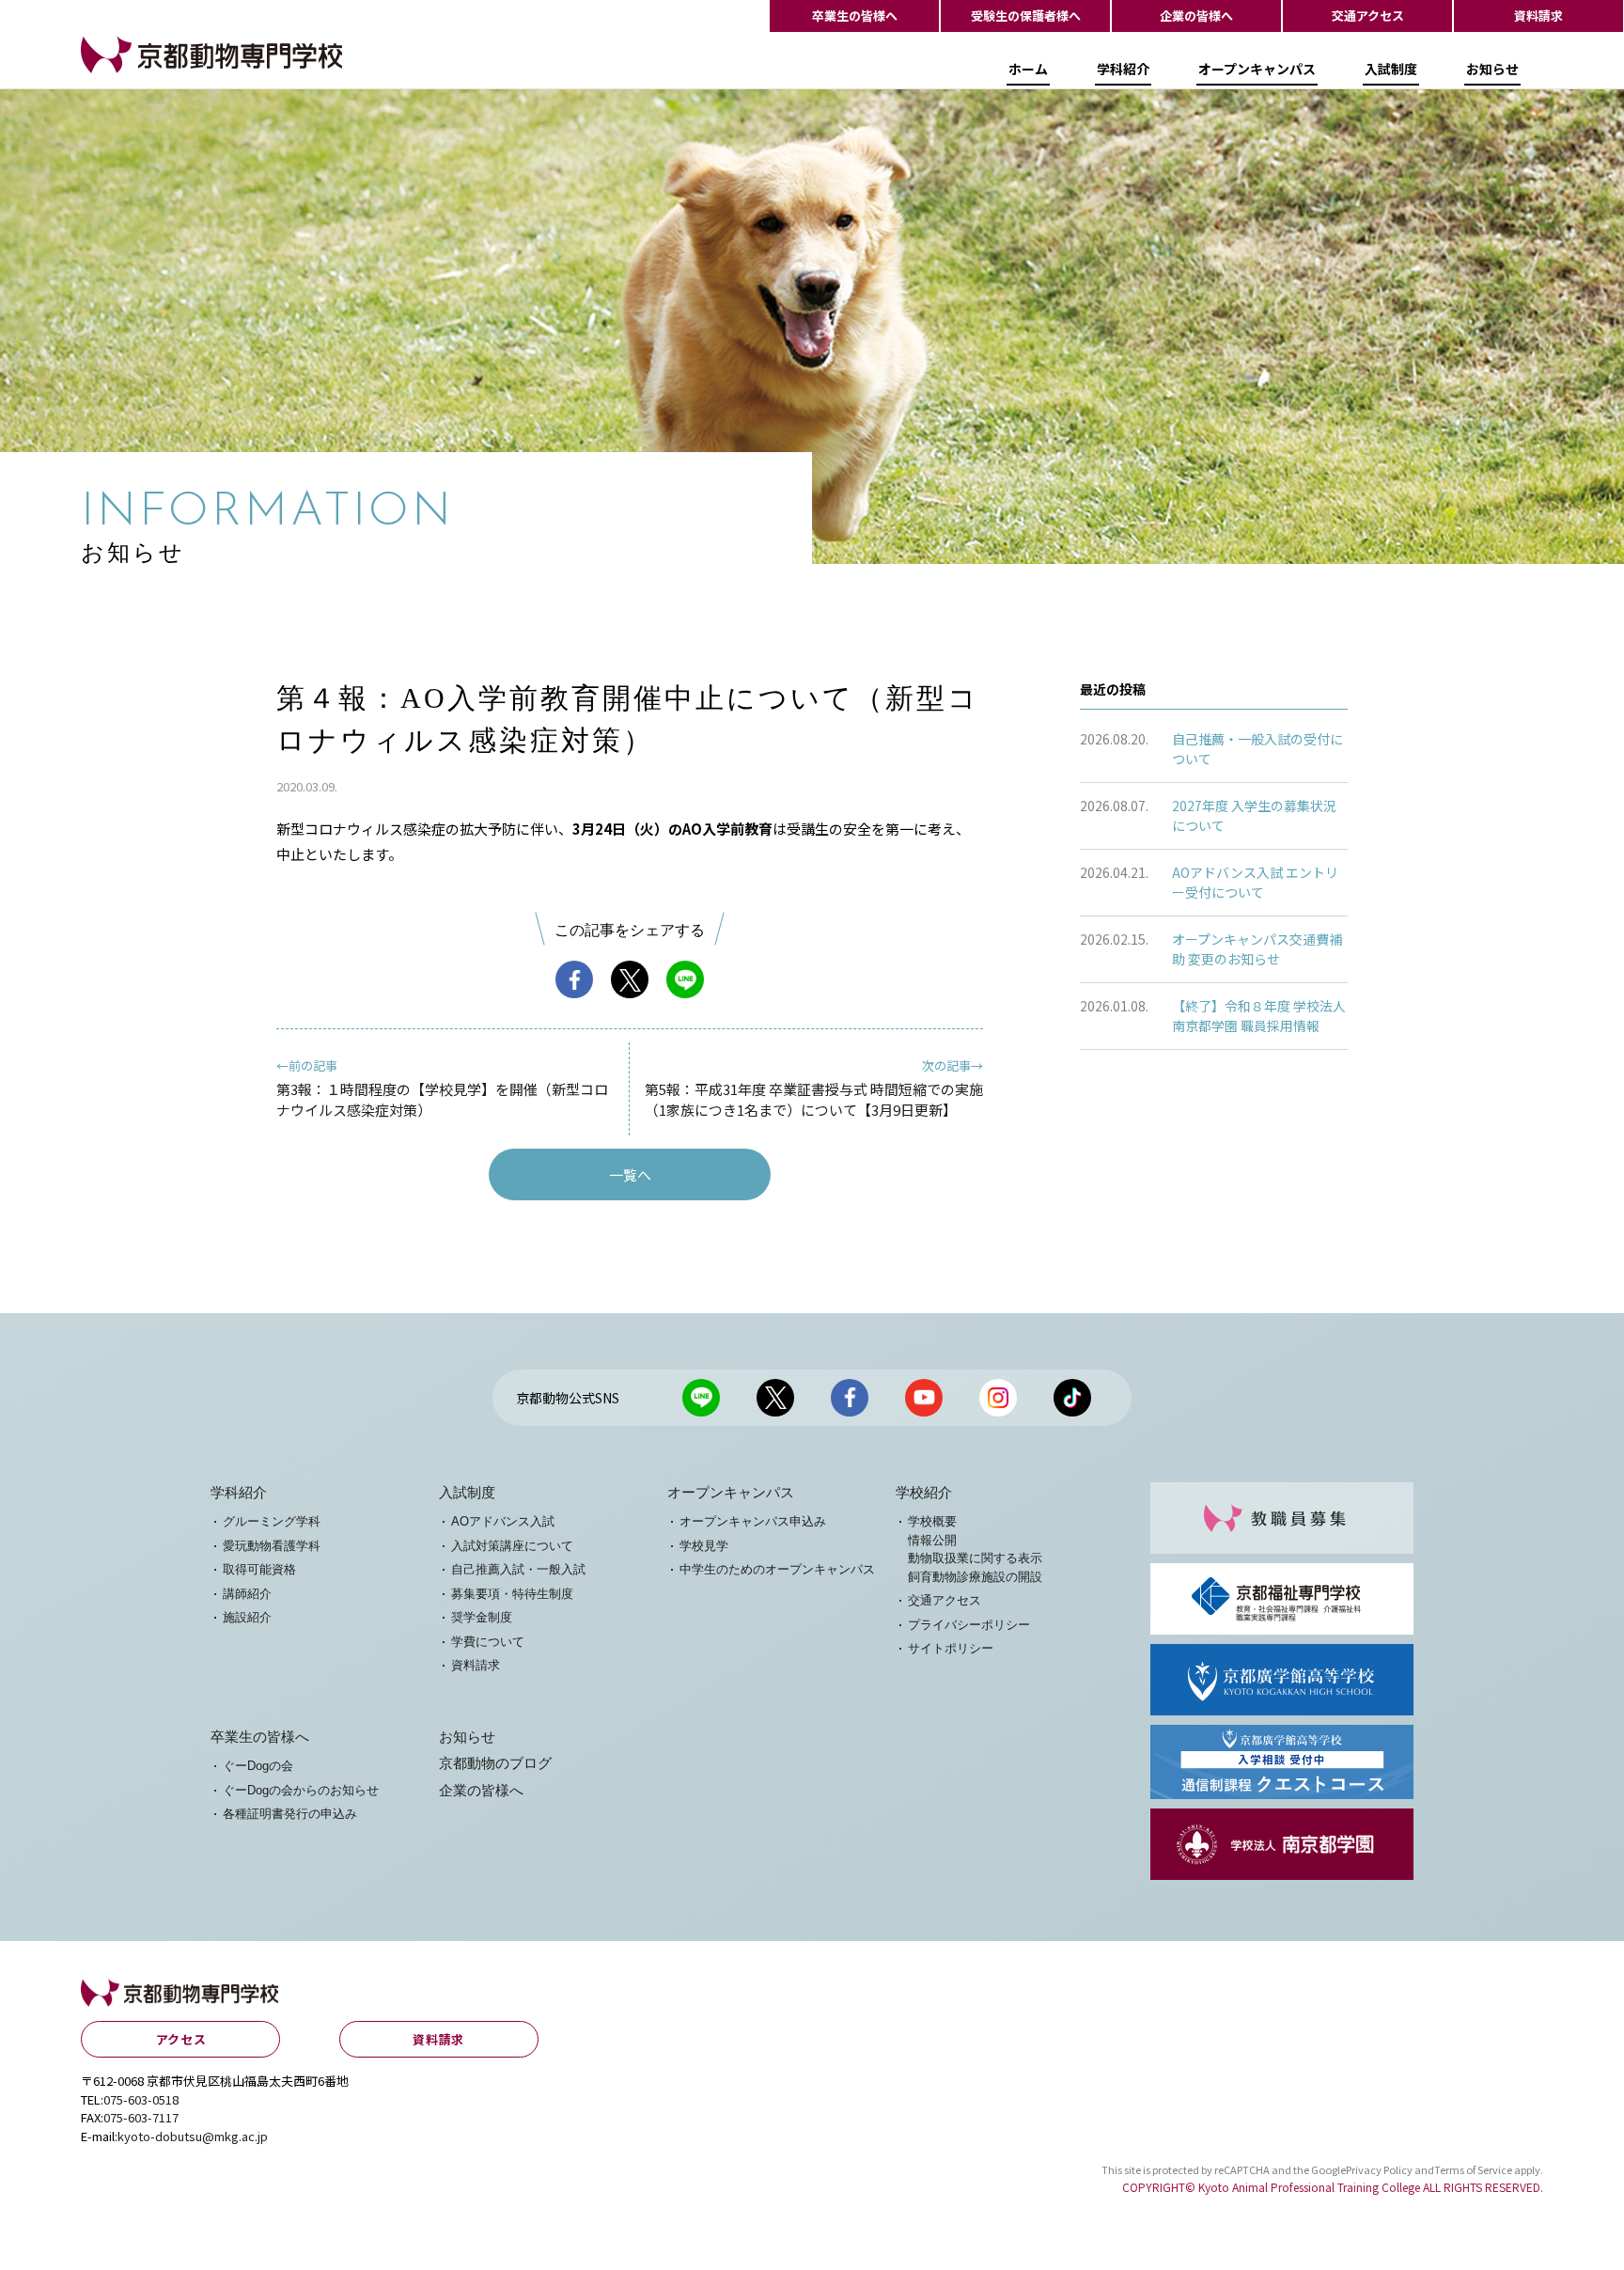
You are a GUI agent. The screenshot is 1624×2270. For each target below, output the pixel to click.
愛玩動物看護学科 (272, 1546)
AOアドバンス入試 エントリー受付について (1255, 882)
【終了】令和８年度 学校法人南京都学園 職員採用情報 (1259, 1016)
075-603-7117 (141, 2117)
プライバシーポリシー (969, 1625)
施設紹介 (247, 1617)
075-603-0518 (141, 2099)
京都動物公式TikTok (1072, 1398)
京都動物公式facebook (850, 1398)
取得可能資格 (259, 1569)
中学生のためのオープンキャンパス (777, 1569)
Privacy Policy (1379, 2169)
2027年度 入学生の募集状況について (1254, 815)
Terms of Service (1473, 2169)
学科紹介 (1123, 69)
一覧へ (630, 1174)
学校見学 (704, 1546)
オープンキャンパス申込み (753, 1521)
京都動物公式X (775, 1398)
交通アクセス (1368, 16)
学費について (488, 1642)
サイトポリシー (951, 1648)
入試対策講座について (512, 1546)
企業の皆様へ (1196, 16)
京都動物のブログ (495, 1763)
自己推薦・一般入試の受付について (1257, 749)
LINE (685, 979)
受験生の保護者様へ (1026, 16)
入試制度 (1391, 69)
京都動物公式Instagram (998, 1398)
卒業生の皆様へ (855, 16)
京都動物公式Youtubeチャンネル (924, 1398)
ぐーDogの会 (258, 1766)
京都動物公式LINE (701, 1398)
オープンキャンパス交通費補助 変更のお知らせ (1257, 949)
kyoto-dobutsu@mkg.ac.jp (193, 2136)
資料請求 (1538, 16)
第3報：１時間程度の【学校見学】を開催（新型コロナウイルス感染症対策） (442, 1088)
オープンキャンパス (1257, 69)
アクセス (181, 2039)
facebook (574, 979)
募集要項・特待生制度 (512, 1594)
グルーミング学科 (272, 1521)
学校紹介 (924, 1493)
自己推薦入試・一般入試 (518, 1569)
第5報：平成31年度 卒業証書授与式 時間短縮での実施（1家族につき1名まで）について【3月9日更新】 (814, 1088)
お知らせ (1492, 69)
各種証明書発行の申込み (290, 1814)
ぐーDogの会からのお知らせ (301, 1790)
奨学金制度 (482, 1617)
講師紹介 (247, 1594)
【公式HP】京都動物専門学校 (175, 72)
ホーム (1028, 69)
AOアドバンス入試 (503, 1521)
